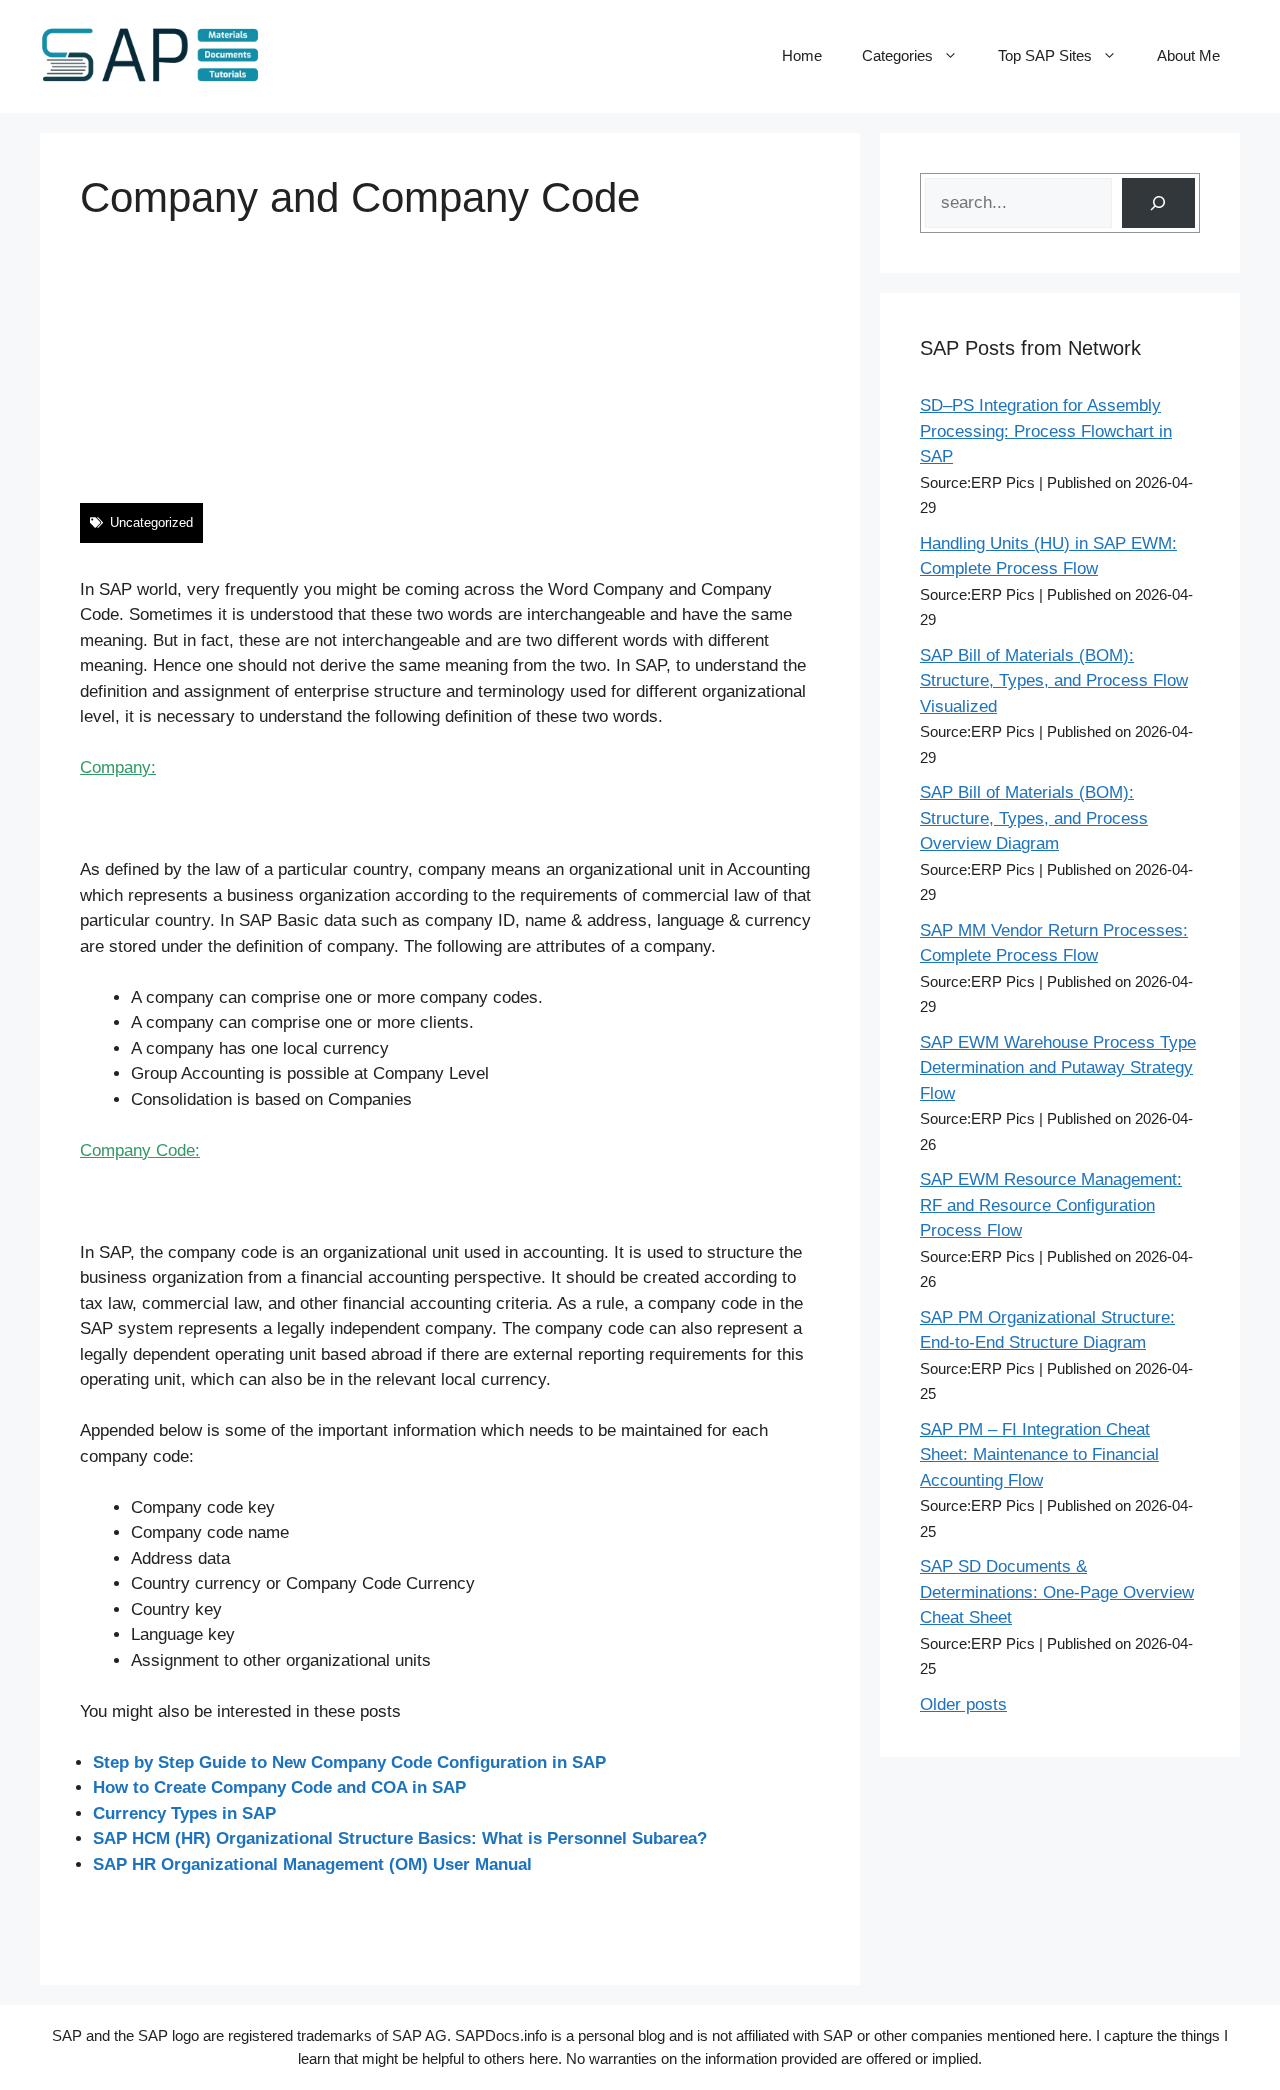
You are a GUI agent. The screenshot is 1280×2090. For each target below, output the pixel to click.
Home (802, 55)
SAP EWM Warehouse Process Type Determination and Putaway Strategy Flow (1058, 1068)
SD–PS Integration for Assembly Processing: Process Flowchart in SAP (1046, 431)
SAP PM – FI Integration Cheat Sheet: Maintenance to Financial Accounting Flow (1039, 1455)
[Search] (1158, 203)
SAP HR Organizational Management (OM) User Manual (312, 1864)
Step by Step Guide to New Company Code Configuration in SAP (349, 1762)
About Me (1188, 55)
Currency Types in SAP (184, 1813)
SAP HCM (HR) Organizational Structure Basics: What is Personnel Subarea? (400, 1838)
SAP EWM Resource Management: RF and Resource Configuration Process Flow (1051, 1205)
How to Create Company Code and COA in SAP (279, 1787)
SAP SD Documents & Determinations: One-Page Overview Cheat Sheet (1057, 1592)
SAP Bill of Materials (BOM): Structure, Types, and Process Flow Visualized (1054, 681)
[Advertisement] (450, 363)
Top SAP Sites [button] (1045, 55)
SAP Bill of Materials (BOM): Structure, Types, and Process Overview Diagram (1034, 818)
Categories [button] (897, 55)
